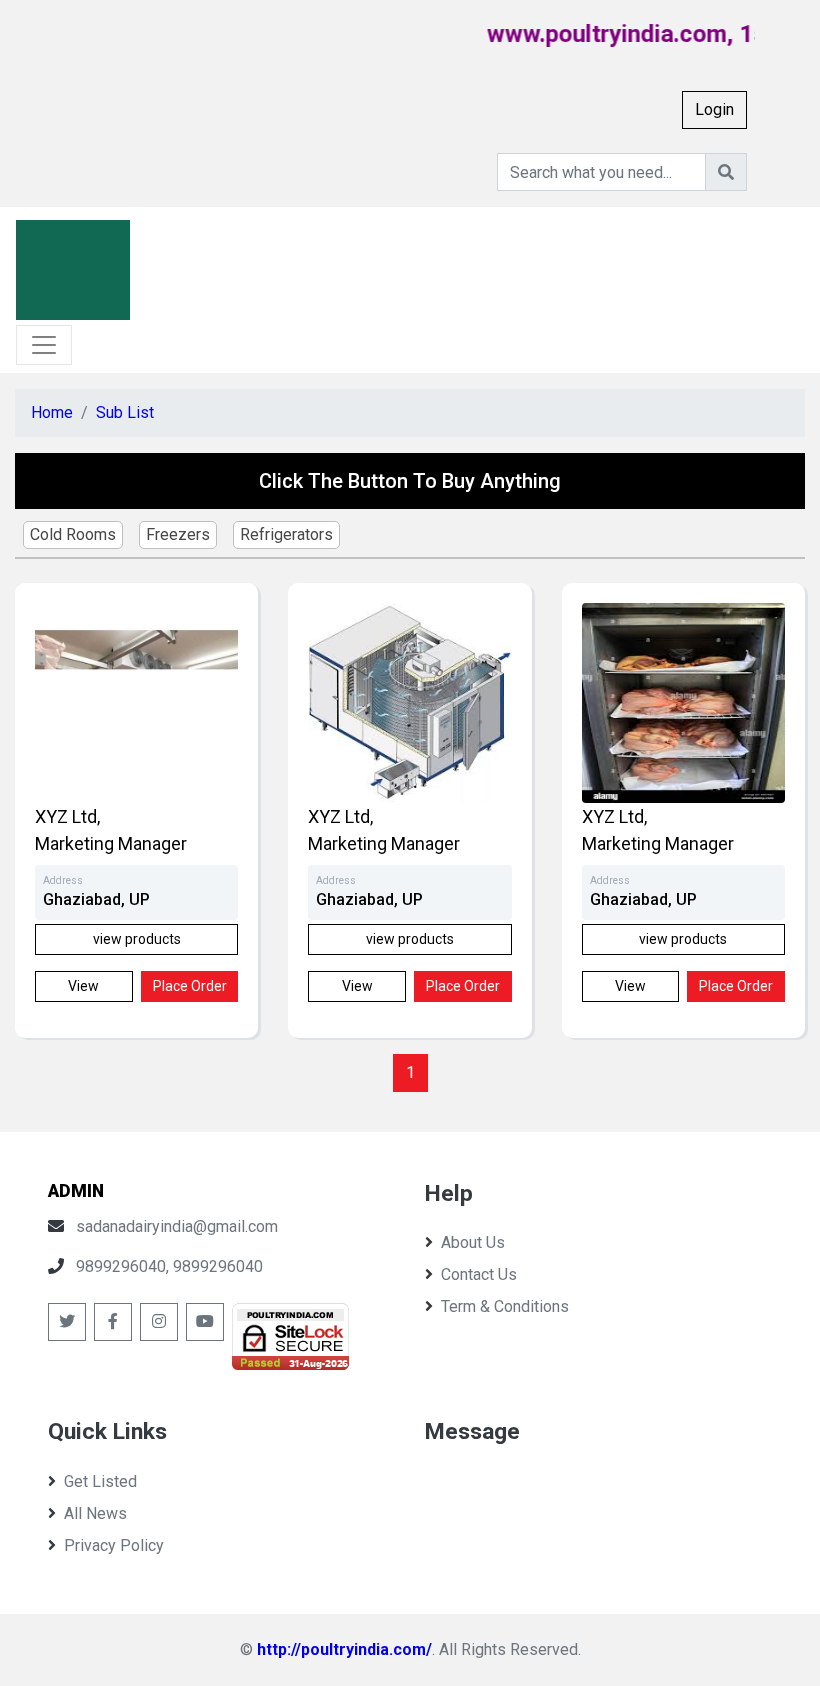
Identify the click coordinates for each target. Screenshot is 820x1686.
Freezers (178, 534)
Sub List (125, 412)
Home (52, 412)
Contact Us (479, 1274)
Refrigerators (286, 534)
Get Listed (100, 1481)
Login (714, 109)
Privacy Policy (114, 1545)
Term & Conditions (505, 1306)
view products (137, 939)
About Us (473, 1242)
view (83, 986)
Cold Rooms (73, 534)
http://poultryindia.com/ (344, 1649)
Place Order (190, 986)
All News (95, 1513)
